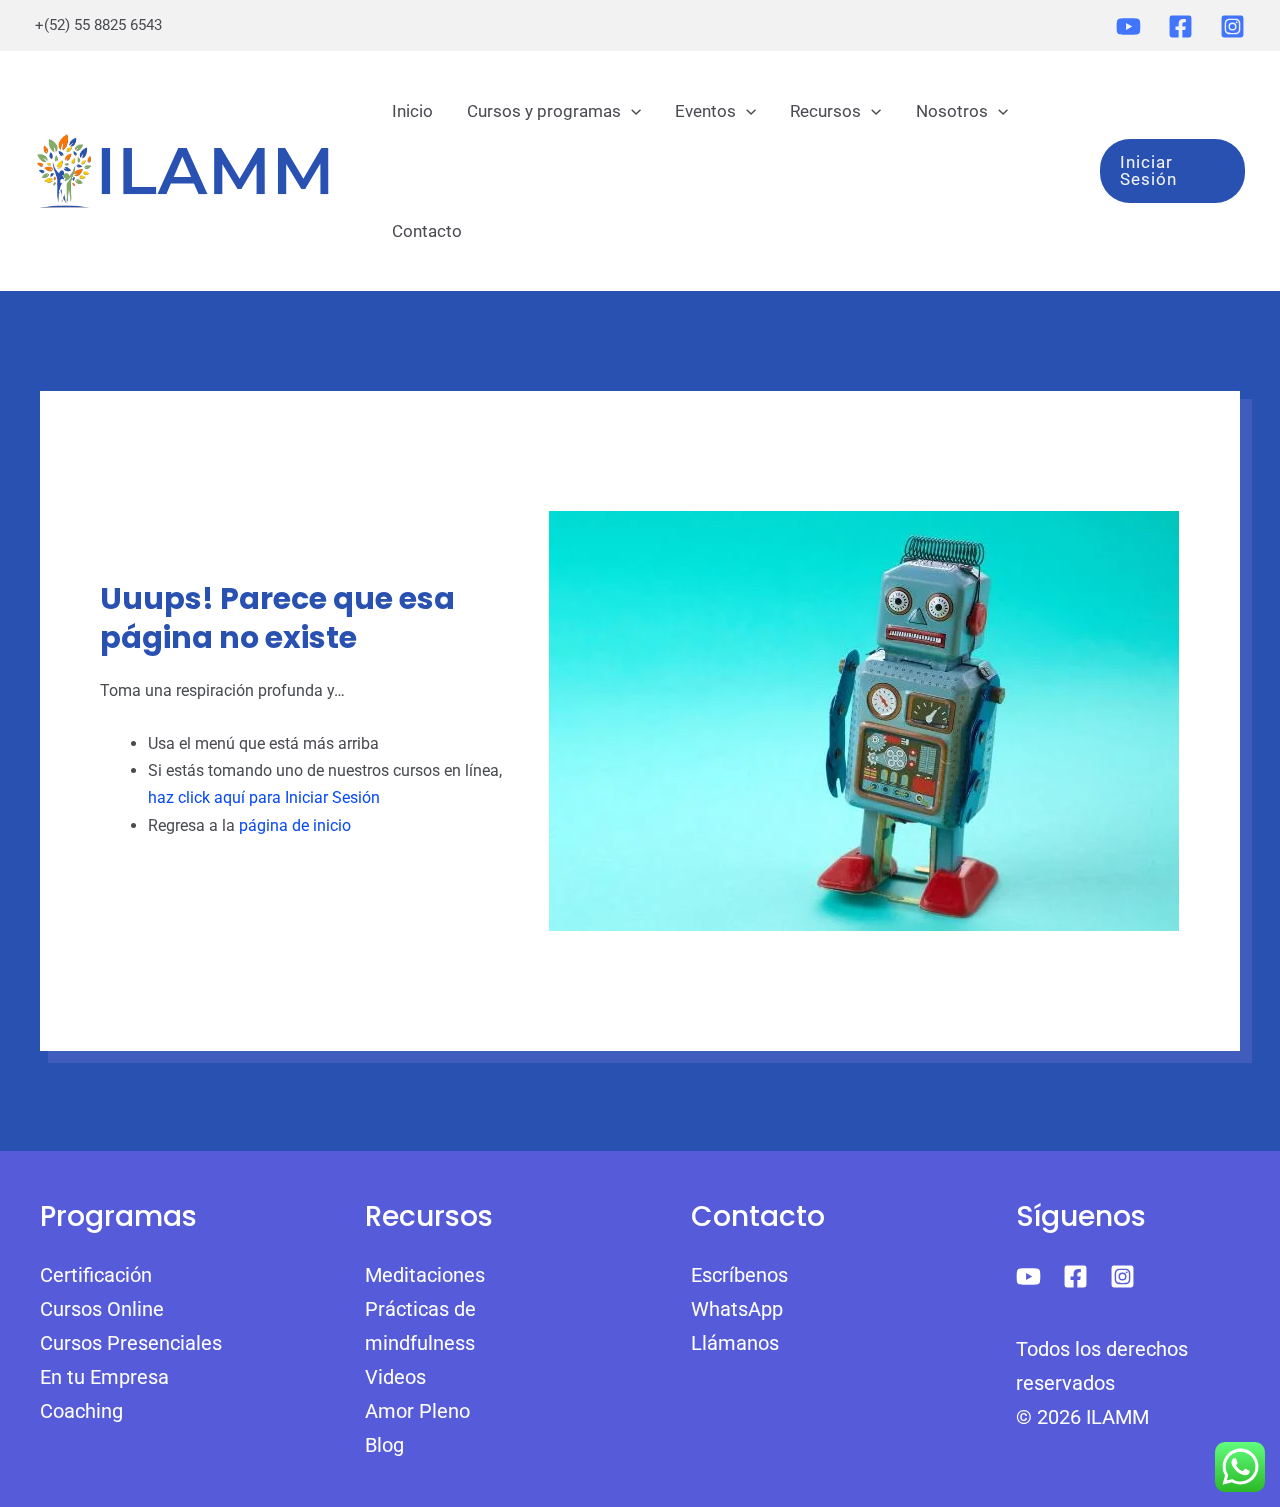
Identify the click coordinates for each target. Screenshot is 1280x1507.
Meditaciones (425, 1275)
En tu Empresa (104, 1377)
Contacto (427, 231)
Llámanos (735, 1343)
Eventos (705, 111)
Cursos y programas (544, 111)
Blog (384, 1445)
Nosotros (952, 111)
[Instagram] (1232, 26)
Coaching (81, 1411)
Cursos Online (102, 1309)
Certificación (96, 1275)
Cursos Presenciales (131, 1343)
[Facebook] (1180, 26)
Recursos (825, 111)
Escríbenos (739, 1275)
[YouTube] (1128, 26)
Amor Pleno (417, 1411)
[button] (631, 111)
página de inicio (295, 825)
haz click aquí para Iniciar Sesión (264, 797)
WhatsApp (737, 1309)
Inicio (412, 111)
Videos (395, 1377)
